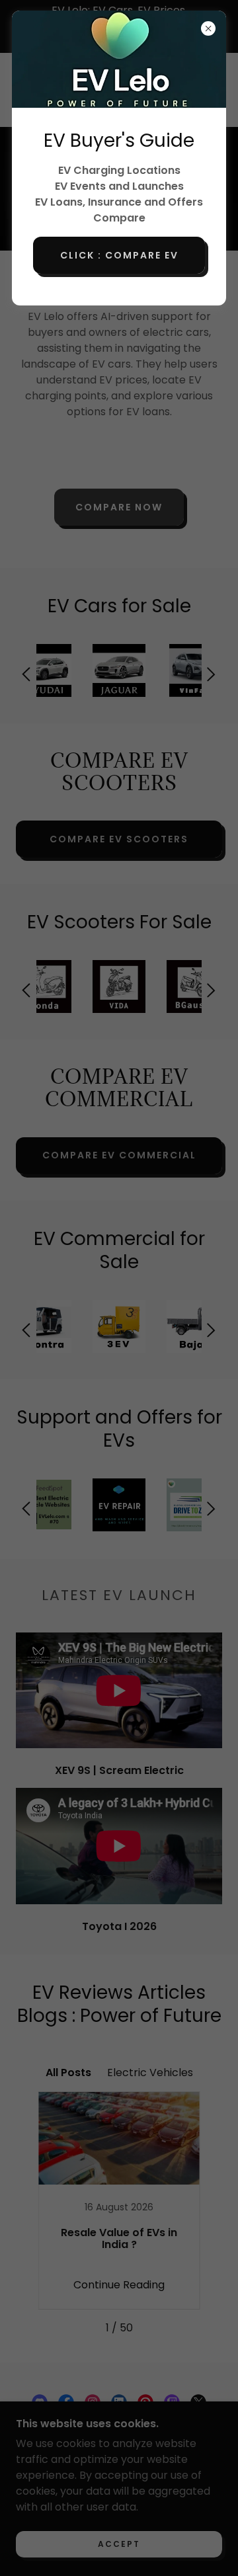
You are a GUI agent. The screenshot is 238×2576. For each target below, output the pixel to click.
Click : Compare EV (119, 255)
